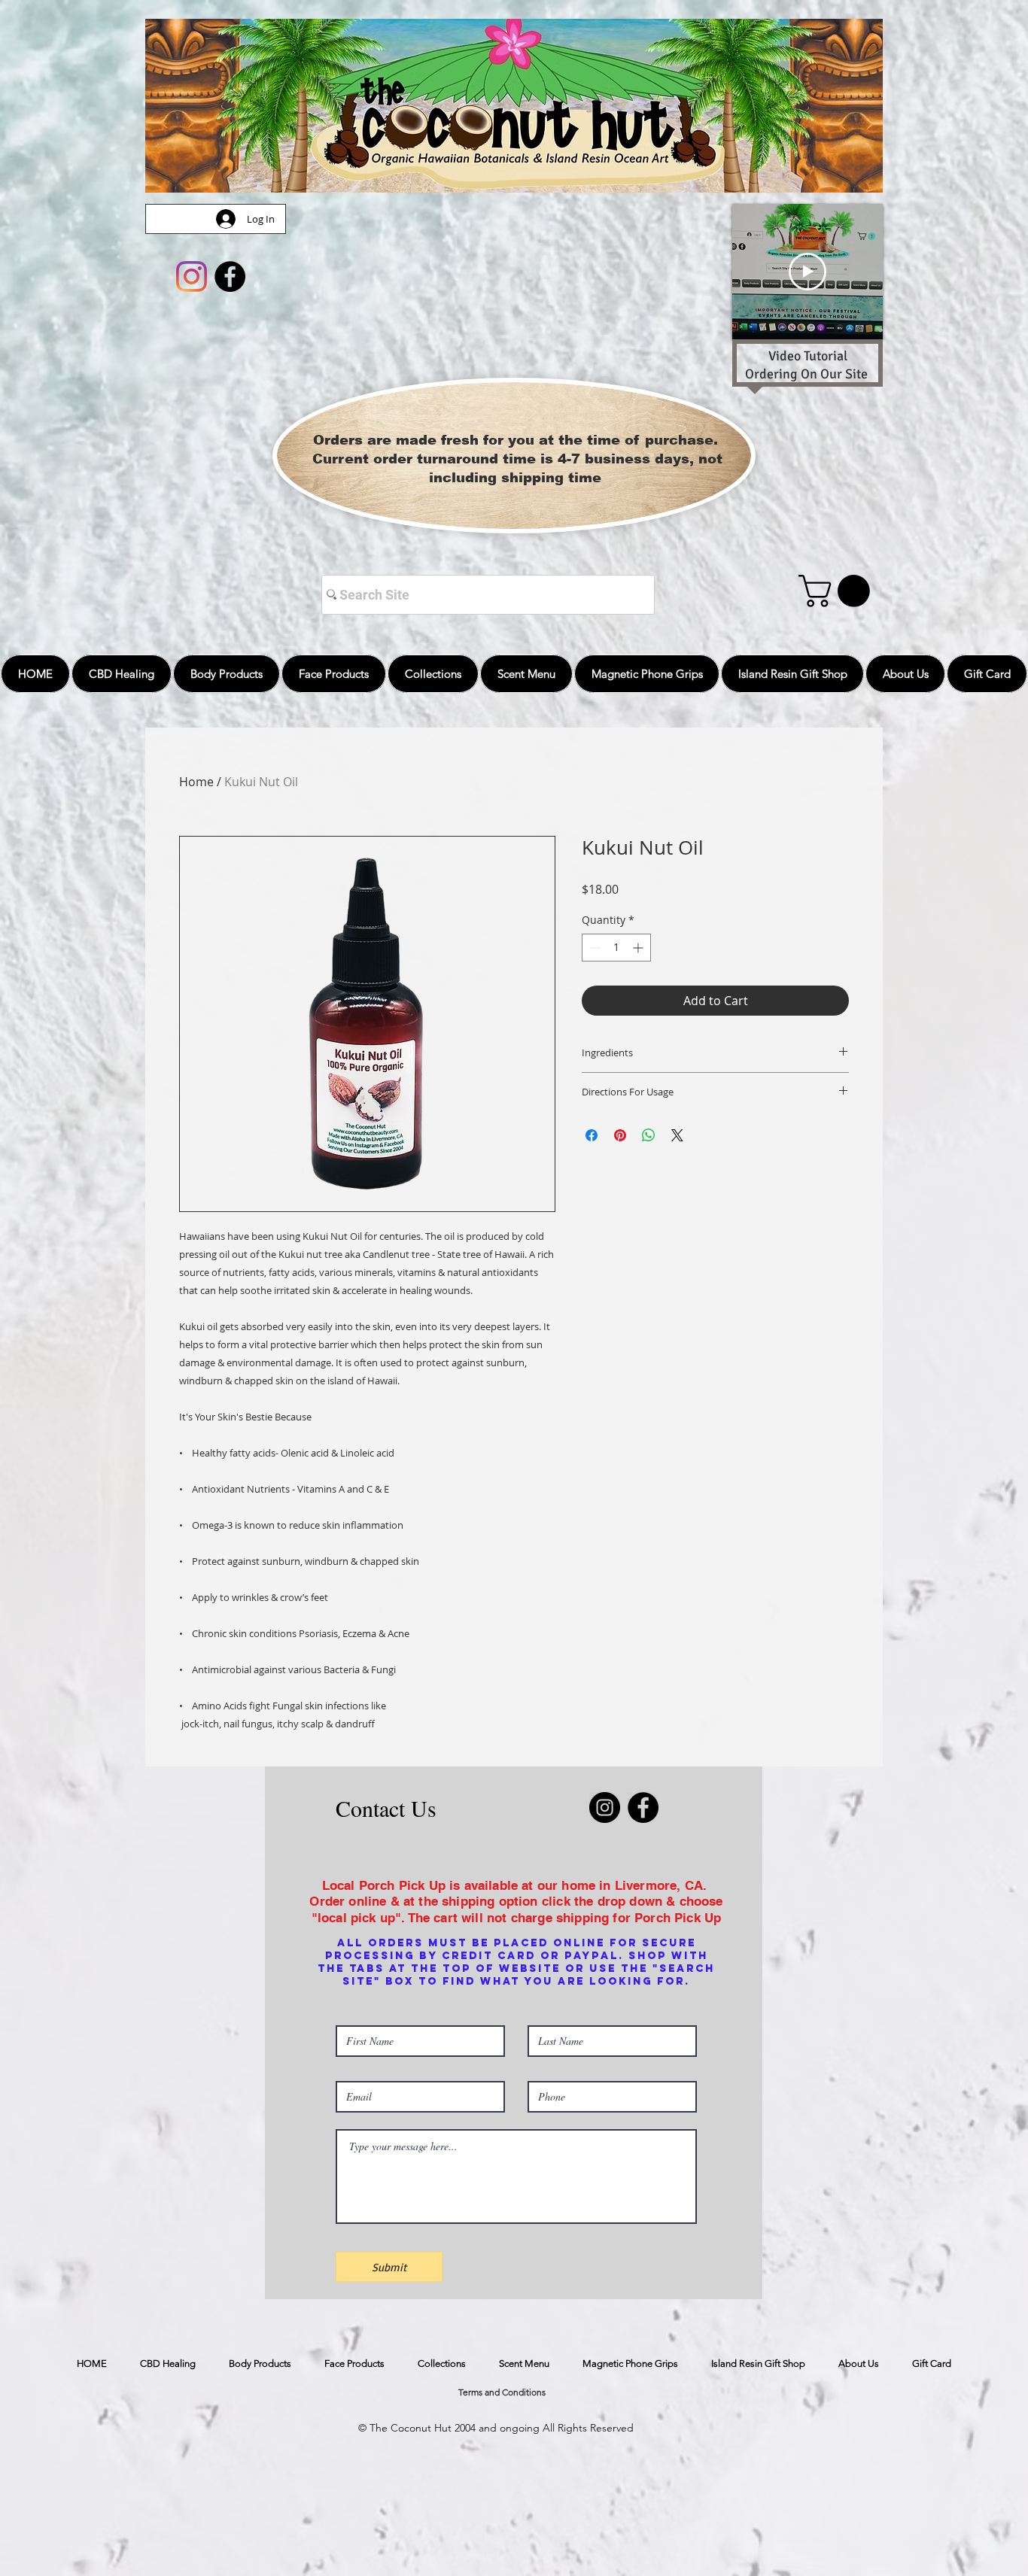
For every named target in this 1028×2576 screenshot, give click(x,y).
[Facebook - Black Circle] (230, 276)
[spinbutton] (616, 948)
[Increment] (639, 948)
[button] (838, 591)
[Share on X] (677, 1135)
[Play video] (807, 272)
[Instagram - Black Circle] (605, 1807)
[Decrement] (593, 948)
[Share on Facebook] (592, 1135)
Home (196, 782)
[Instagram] (192, 276)
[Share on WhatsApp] (649, 1135)
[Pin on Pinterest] (620, 1135)
